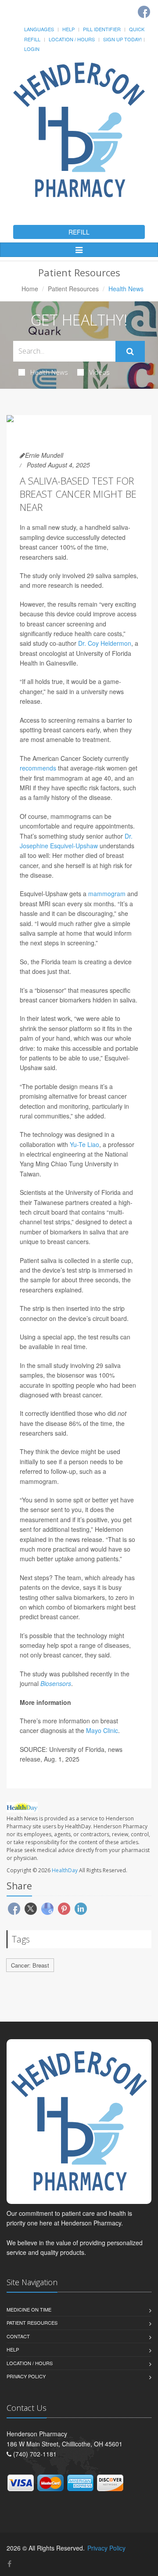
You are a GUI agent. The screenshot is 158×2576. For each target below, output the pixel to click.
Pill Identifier (102, 29)
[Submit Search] (130, 351)
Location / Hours (72, 39)
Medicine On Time (29, 2309)
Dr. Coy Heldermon (105, 643)
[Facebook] (144, 12)
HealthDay (65, 1870)
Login (32, 49)
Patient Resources (73, 289)
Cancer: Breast (30, 1965)
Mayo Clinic (102, 1730)
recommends (38, 768)
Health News (49, 372)
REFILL (79, 232)
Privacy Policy (26, 2376)
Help (68, 29)
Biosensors (56, 1683)
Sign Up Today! (122, 39)
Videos (99, 372)
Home (30, 289)
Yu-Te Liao (84, 1144)
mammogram (107, 894)
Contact (18, 2336)
